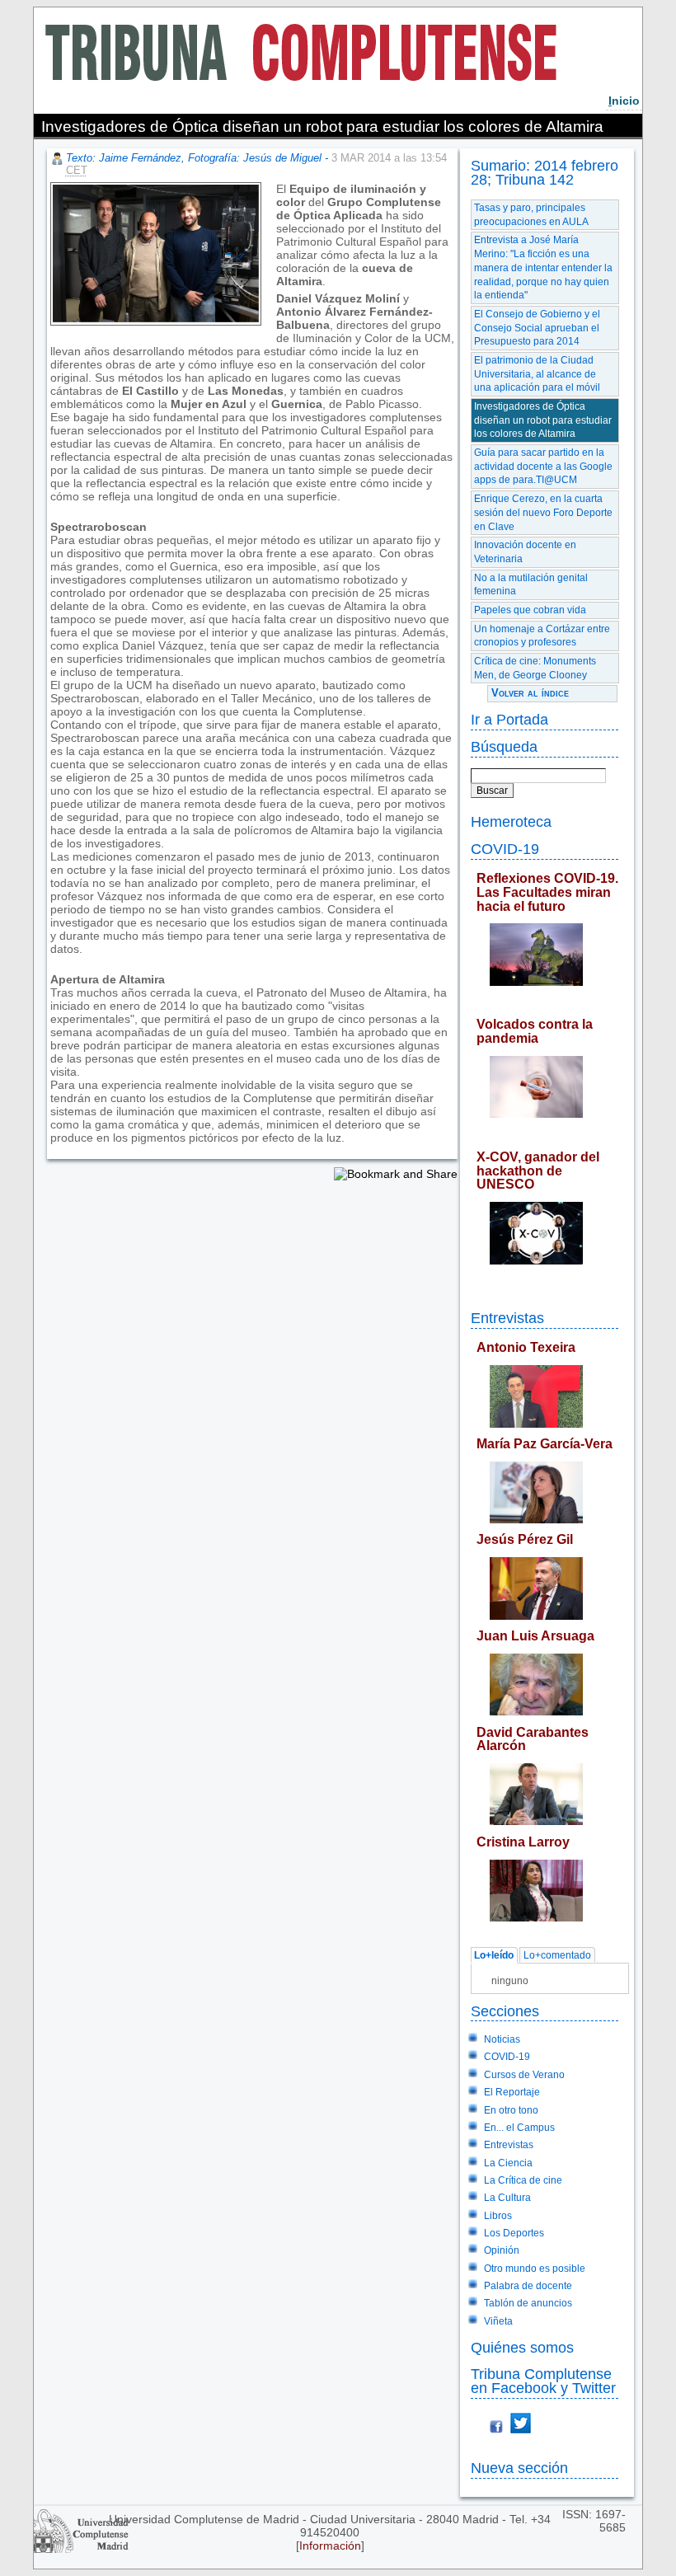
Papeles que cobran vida (530, 610)
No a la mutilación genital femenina (531, 585)
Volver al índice (530, 693)
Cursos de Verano (524, 2075)
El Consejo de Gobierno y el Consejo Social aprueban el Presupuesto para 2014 (537, 328)
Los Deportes (514, 2233)
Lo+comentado (557, 1955)
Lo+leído (494, 1955)
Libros (498, 2216)
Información (330, 2546)
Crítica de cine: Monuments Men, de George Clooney (535, 668)
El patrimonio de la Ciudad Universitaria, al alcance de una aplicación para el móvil (537, 374)
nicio (624, 101)
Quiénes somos (522, 2347)
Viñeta (498, 2321)
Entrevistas (507, 1318)
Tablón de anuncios (528, 2303)
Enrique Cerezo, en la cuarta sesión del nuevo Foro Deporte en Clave (543, 512)
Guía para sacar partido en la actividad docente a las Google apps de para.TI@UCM (543, 466)
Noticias (502, 2039)
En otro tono (511, 2110)
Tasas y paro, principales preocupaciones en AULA (531, 215)
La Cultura (507, 2198)
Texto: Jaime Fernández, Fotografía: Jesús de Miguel (194, 158)
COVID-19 (505, 849)
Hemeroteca (511, 821)
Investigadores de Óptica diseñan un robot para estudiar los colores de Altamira (543, 420)
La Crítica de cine (523, 2180)
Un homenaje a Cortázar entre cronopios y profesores (542, 636)
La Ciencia (508, 2163)
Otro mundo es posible (535, 2269)
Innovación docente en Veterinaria (525, 552)
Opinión (502, 2250)
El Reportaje (512, 2092)
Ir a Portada (509, 719)
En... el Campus (519, 2128)
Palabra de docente (528, 2286)
